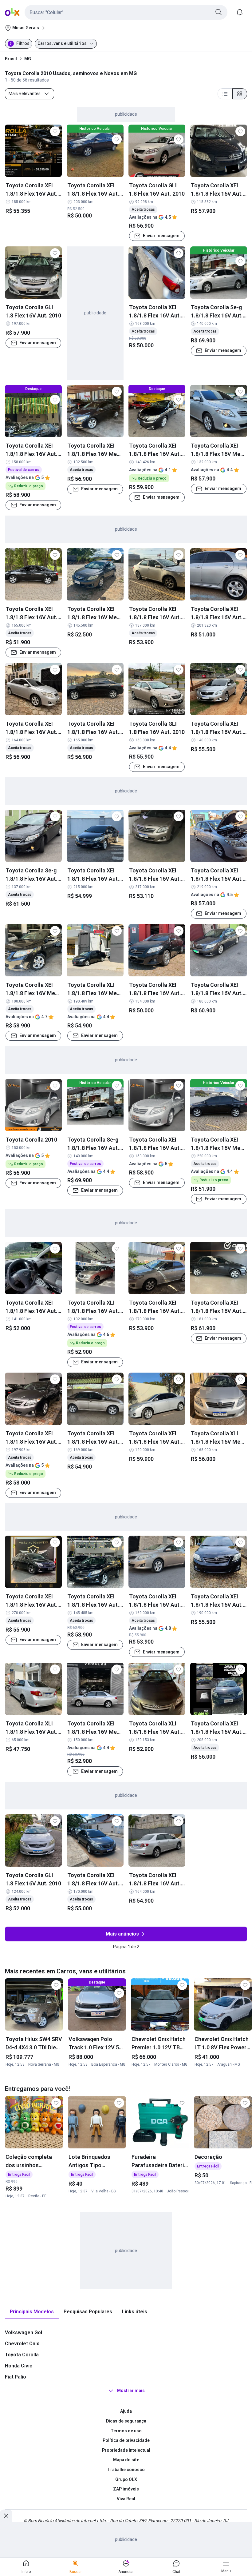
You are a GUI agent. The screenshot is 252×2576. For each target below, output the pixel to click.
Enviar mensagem (161, 236)
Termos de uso (126, 2431)
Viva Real (126, 2499)
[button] (126, 12)
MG (28, 59)
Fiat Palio (16, 2377)
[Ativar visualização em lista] (225, 94)
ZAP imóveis (126, 2489)
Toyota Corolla (22, 2355)
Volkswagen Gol (24, 2333)
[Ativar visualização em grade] (240, 94)
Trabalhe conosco (126, 2470)
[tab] (32, 2312)
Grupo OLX (126, 2479)
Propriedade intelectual (126, 2450)
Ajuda (126, 2411)
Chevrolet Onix (22, 2344)
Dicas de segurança (126, 2421)
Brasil (11, 59)
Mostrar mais (131, 2391)
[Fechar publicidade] (6, 2516)
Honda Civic (19, 2366)
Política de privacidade (126, 2440)
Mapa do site (126, 2460)
